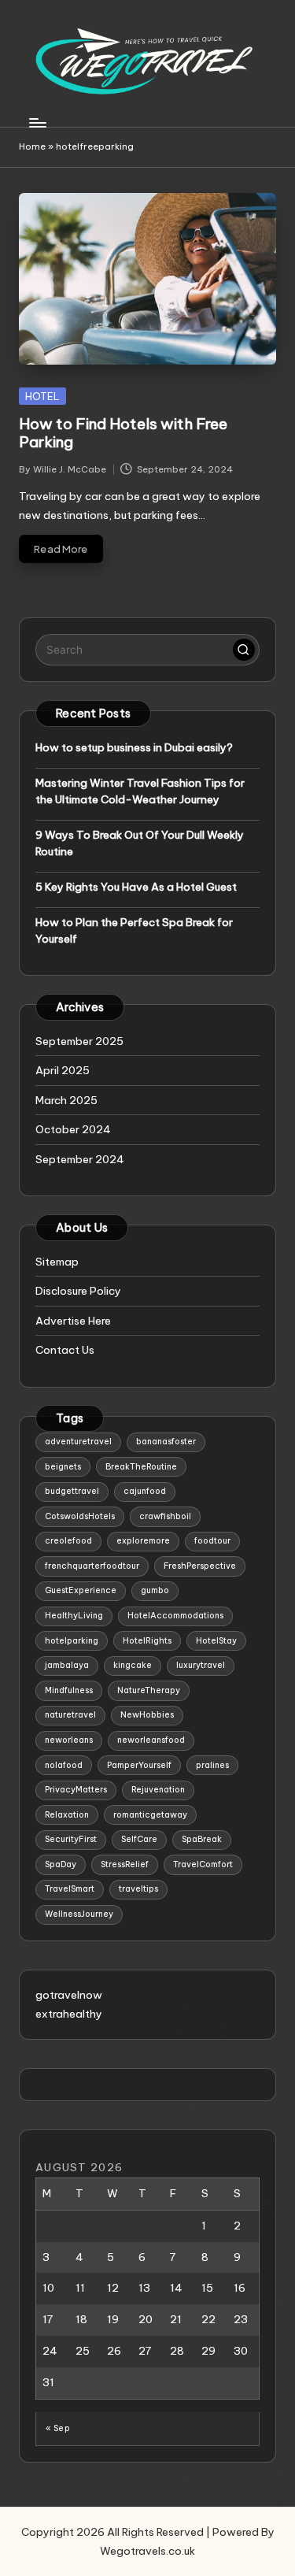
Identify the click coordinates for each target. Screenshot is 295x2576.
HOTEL (42, 396)
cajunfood (145, 1491)
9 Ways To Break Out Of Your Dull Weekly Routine (140, 843)
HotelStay (216, 1641)
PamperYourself (139, 1765)
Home (32, 146)
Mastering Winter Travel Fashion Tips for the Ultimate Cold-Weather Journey (140, 791)
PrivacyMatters (76, 1790)
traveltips (138, 1889)
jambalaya (67, 1665)
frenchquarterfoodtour (92, 1566)
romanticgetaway (150, 1815)
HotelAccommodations (175, 1616)
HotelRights (147, 1641)
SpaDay (61, 1864)
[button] (244, 650)
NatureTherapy (149, 1690)
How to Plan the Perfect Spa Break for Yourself (134, 930)
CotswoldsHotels (80, 1516)
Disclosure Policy (78, 1291)
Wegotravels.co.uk (147, 2551)
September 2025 (79, 1041)
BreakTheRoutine (141, 1467)
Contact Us (65, 1350)
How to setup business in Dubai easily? (134, 747)
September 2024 (80, 1159)
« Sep (58, 2428)
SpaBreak (202, 1839)
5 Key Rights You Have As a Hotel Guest (136, 887)
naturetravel (70, 1715)
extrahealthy (69, 2014)
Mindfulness (69, 1690)
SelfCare (139, 1839)
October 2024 (73, 1129)
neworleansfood (151, 1740)
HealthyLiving (74, 1616)
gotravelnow (69, 1995)
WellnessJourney (79, 1914)
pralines (212, 1765)
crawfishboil (165, 1516)
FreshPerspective (200, 1566)
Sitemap (57, 1262)
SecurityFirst (71, 1839)
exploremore (143, 1541)
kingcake (133, 1665)
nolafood (64, 1765)
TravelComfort (203, 1864)
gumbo (155, 1590)
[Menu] (37, 122)
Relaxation (67, 1815)
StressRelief (125, 1864)
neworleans (69, 1740)
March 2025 (66, 1100)
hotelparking (72, 1641)
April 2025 (63, 1070)
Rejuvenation (158, 1790)
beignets (63, 1467)
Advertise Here (73, 1321)
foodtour (212, 1541)
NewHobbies (147, 1715)
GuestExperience (81, 1590)
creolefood (68, 1541)
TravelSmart (70, 1889)
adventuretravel (78, 1442)
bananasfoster (166, 1442)
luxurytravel (201, 1665)
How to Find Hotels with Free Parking (123, 433)
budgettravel (72, 1491)
